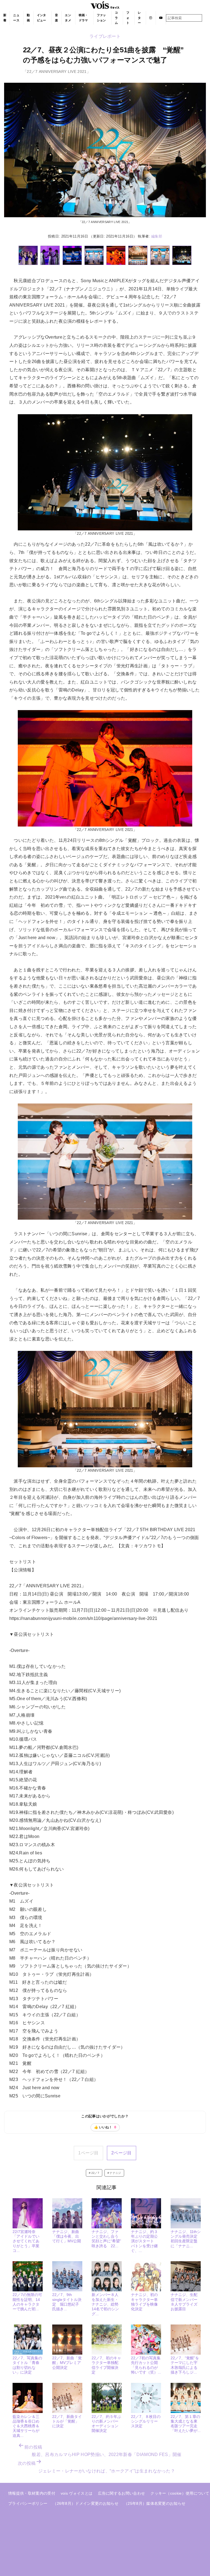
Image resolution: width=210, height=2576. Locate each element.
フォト (128, 18)
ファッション (101, 18)
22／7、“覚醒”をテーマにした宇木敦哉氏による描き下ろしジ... (185, 2365)
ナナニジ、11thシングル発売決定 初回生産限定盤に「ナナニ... (186, 2239)
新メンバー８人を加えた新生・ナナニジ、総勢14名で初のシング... (105, 2304)
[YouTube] (161, 18)
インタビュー (42, 18)
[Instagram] (151, 18)
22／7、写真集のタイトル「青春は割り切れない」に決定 (27, 2365)
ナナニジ (115, 2173)
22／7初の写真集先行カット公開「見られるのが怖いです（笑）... (146, 2365)
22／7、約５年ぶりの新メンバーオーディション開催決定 (106, 2424)
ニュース (16, 18)
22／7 (95, 2173)
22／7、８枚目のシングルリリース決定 (146, 2421)
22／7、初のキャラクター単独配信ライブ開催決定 (106, 2365)
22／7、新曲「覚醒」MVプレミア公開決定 (67, 2363)
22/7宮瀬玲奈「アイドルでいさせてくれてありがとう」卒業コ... (26, 2241)
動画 (28, 18)
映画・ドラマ (83, 18)
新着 (5, 18)
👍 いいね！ (105, 2127)
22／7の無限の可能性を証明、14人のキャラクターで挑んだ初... (27, 2302)
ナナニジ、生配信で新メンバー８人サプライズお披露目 (184, 2302)
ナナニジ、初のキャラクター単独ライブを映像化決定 (144, 2302)
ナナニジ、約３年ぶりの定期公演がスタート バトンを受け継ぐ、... (144, 2241)
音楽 (56, 18)
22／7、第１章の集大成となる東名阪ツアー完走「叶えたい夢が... (186, 2424)
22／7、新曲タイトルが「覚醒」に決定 (67, 2421)
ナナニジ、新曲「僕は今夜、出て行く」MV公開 (67, 2236)
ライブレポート (105, 36)
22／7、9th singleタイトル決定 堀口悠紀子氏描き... (67, 2302)
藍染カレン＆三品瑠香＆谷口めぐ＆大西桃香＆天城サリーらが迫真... (26, 2426)
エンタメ (68, 18)
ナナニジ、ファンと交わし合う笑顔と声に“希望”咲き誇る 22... (106, 2239)
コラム (116, 18)
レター (139, 18)
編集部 (157, 236)
